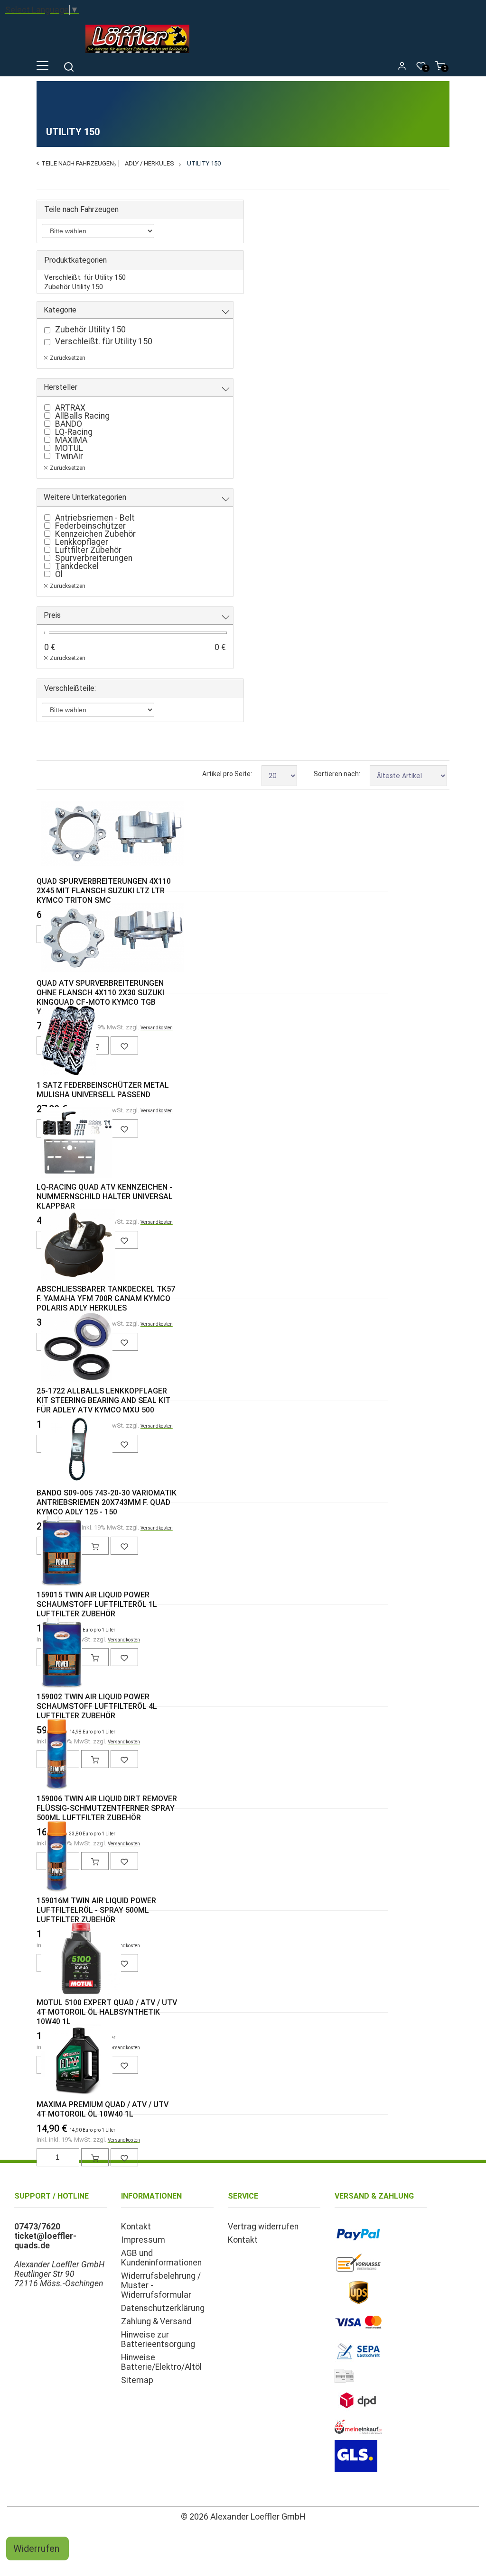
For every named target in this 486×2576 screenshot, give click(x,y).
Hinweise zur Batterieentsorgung (158, 2339)
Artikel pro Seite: (227, 774)
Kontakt (136, 2227)
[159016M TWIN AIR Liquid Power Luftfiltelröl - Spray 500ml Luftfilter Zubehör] (57, 1857)
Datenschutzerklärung (163, 2308)
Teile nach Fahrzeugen (78, 163)
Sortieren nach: (337, 774)
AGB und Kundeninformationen (161, 2258)
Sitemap (137, 2380)
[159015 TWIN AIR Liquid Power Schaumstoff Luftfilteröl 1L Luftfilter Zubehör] (57, 1551)
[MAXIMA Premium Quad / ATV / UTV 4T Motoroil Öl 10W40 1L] (57, 2061)
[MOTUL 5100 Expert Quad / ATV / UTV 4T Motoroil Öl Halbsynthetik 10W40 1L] (57, 1959)
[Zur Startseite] (140, 55)
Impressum (143, 2240)
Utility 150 (204, 163)
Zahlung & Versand (156, 2321)
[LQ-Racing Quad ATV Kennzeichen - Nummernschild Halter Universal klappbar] (57, 1144)
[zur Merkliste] (124, 2157)
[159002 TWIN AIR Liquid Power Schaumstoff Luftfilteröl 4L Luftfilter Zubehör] (57, 1653)
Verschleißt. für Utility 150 (85, 277)
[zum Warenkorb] (95, 2157)
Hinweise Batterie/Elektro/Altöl (161, 2362)
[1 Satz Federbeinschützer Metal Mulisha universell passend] (57, 1042)
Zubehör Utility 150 (74, 287)
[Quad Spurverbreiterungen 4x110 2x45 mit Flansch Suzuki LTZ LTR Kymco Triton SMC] (57, 835)
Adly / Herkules (150, 163)
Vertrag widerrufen (263, 2227)
